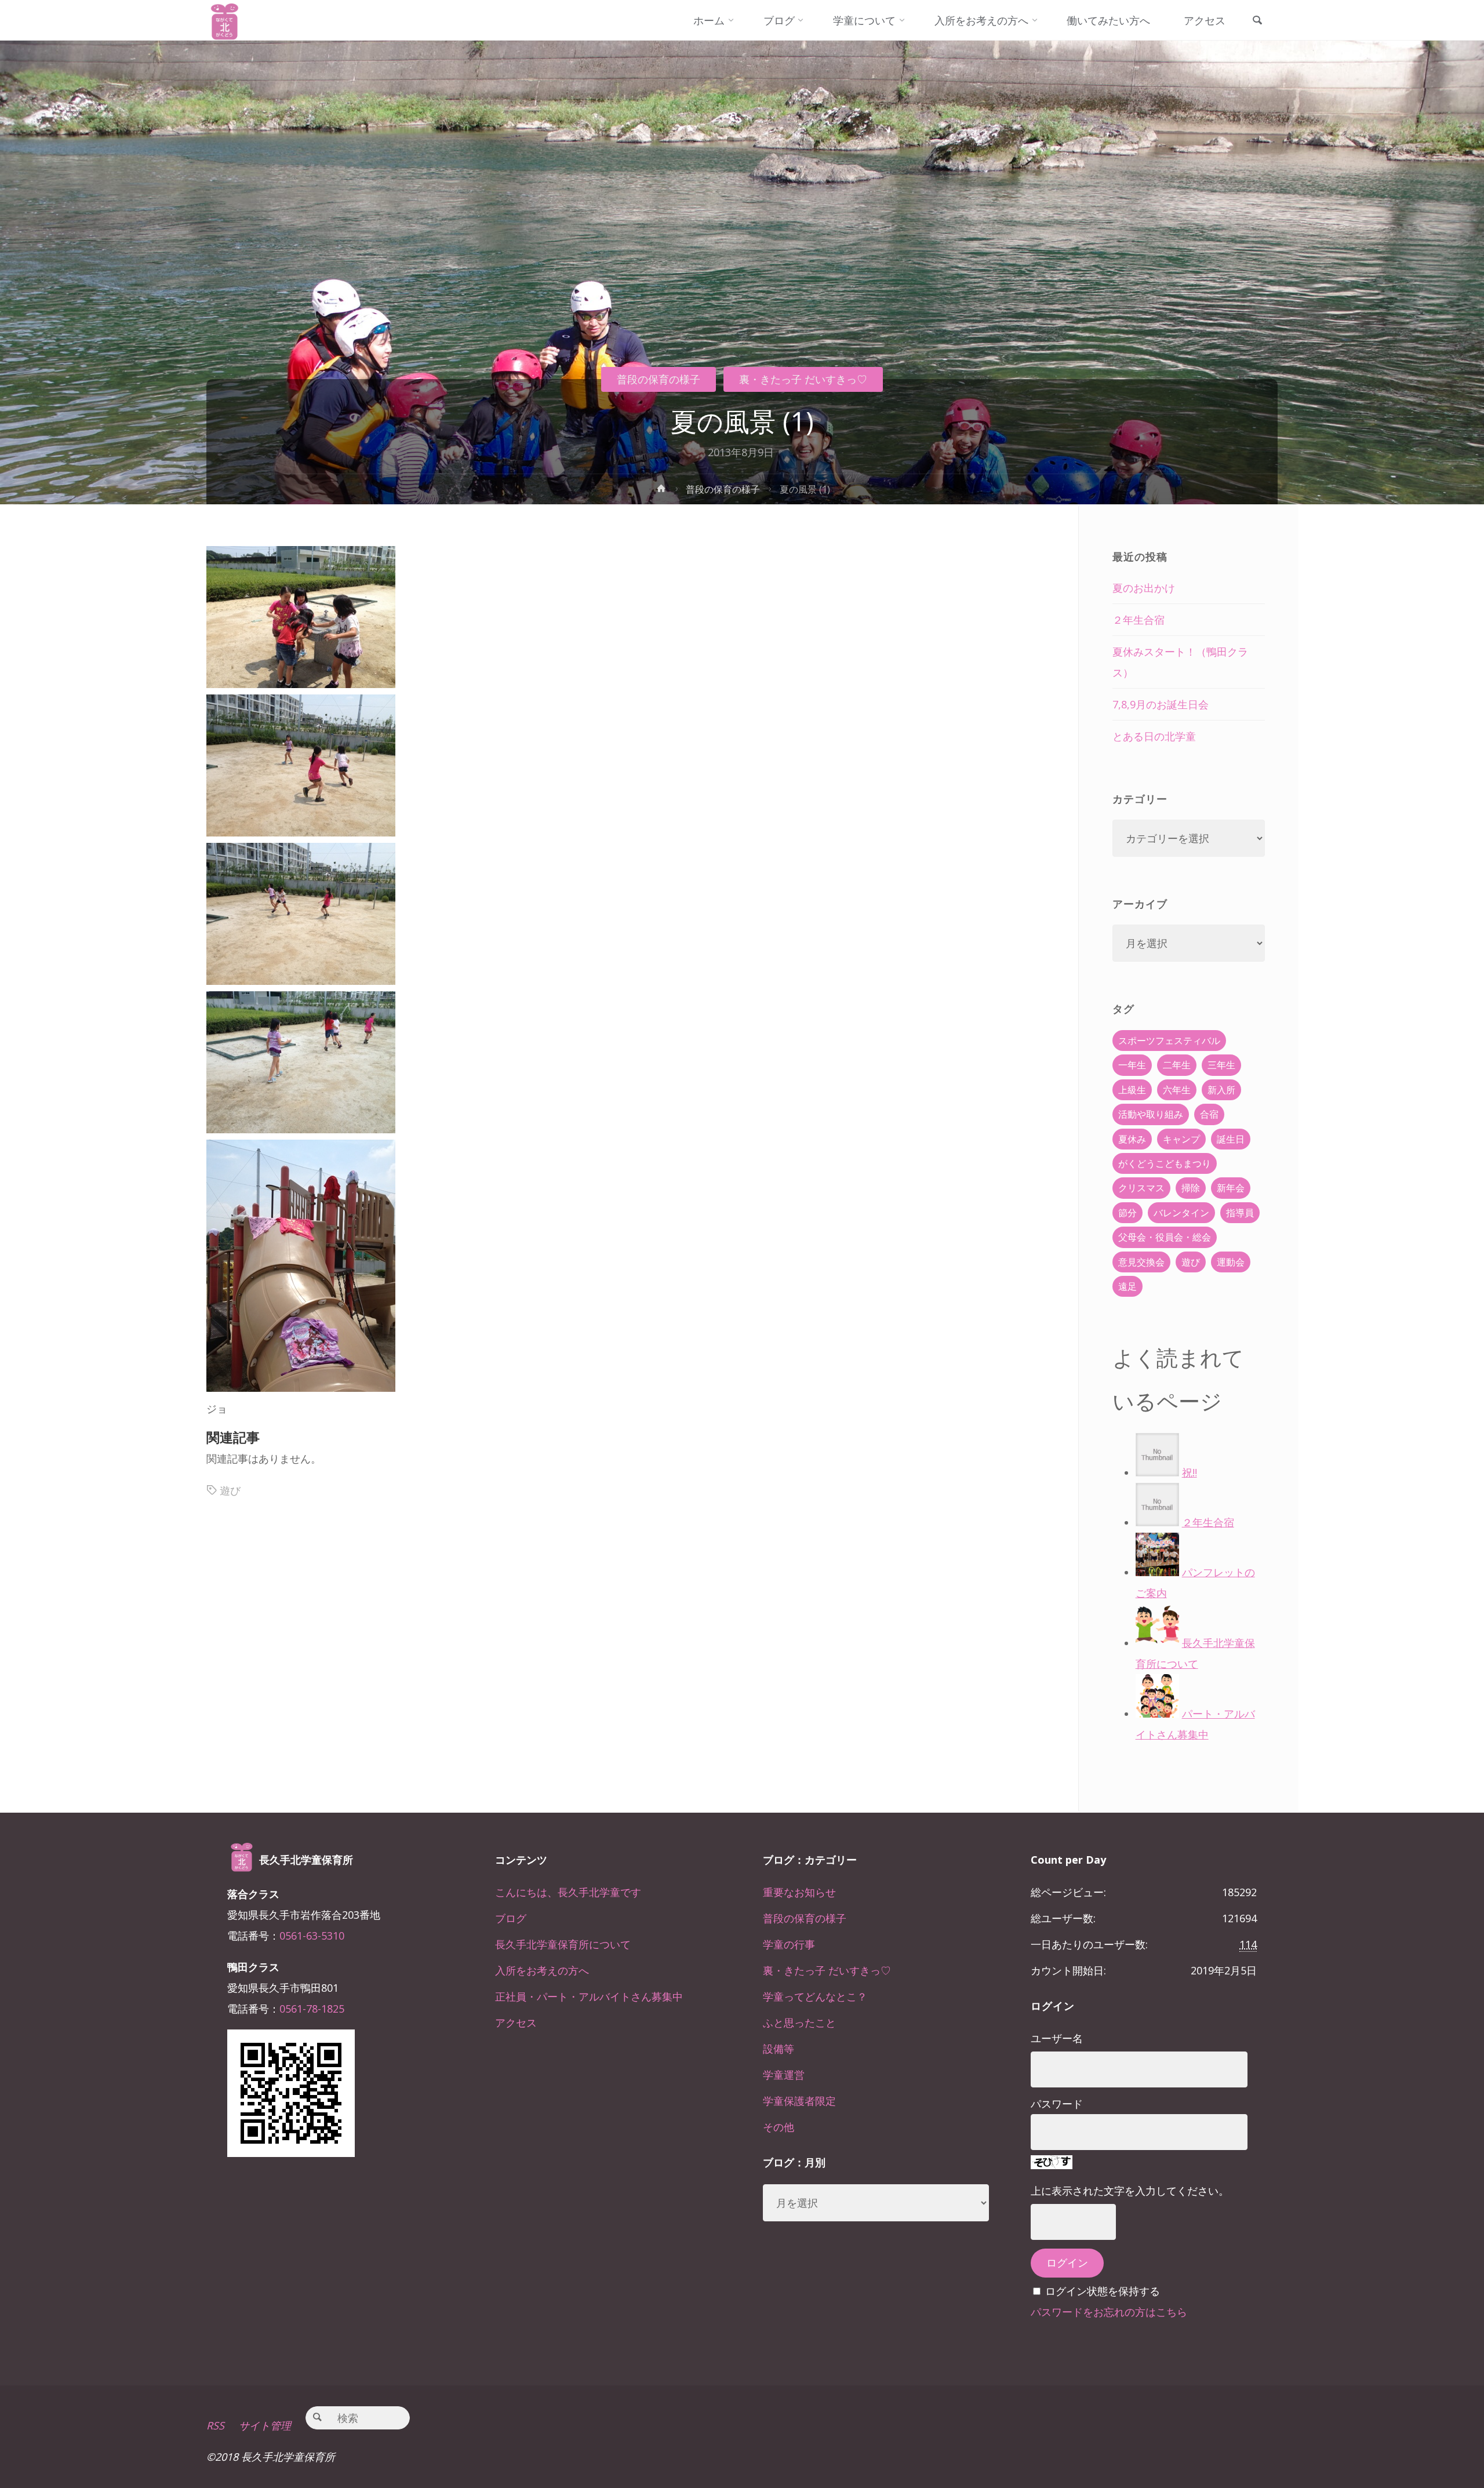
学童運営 (784, 2075)
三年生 (1221, 1065)
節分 (1127, 1213)
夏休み (1132, 1139)
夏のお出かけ (1144, 588)
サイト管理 (265, 2425)
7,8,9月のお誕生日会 (1161, 704)
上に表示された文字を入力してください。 (1130, 2191)
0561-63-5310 (312, 1936)
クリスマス (1141, 1188)
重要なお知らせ (799, 1892)
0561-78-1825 (312, 2009)
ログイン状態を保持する (1103, 2291)
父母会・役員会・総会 (1165, 1237)
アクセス (516, 2023)
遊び (230, 1490)
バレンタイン (1181, 1213)
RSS (215, 2425)
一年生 (1132, 1065)
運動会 (1231, 1262)
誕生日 (1231, 1139)
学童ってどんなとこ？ (815, 1996)
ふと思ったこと (799, 2023)
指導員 (1240, 1213)
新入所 (1221, 1090)
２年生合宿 (1139, 620)
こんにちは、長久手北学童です (568, 1892)
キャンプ (1181, 1139)
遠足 (1127, 1286)
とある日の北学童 (1154, 736)
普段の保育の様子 (659, 379)
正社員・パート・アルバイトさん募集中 (589, 1996)
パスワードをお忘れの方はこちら (1109, 2312)
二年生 (1177, 1065)
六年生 (1177, 1090)
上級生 (1132, 1090)
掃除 (1191, 1188)
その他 (779, 2127)
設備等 (779, 2049)
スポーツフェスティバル (1169, 1041)
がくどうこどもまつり (1165, 1163)
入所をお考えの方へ (542, 1970)
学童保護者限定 (799, 2101)
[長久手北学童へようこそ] (225, 20)
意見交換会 (1141, 1262)
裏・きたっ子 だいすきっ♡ (803, 379)
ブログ (511, 1918)
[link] (1257, 21)
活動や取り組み (1151, 1114)
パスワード (1057, 2104)
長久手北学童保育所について (563, 1944)
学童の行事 (789, 1944)
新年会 (1231, 1188)
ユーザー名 (1057, 2038)
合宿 (1209, 1114)
